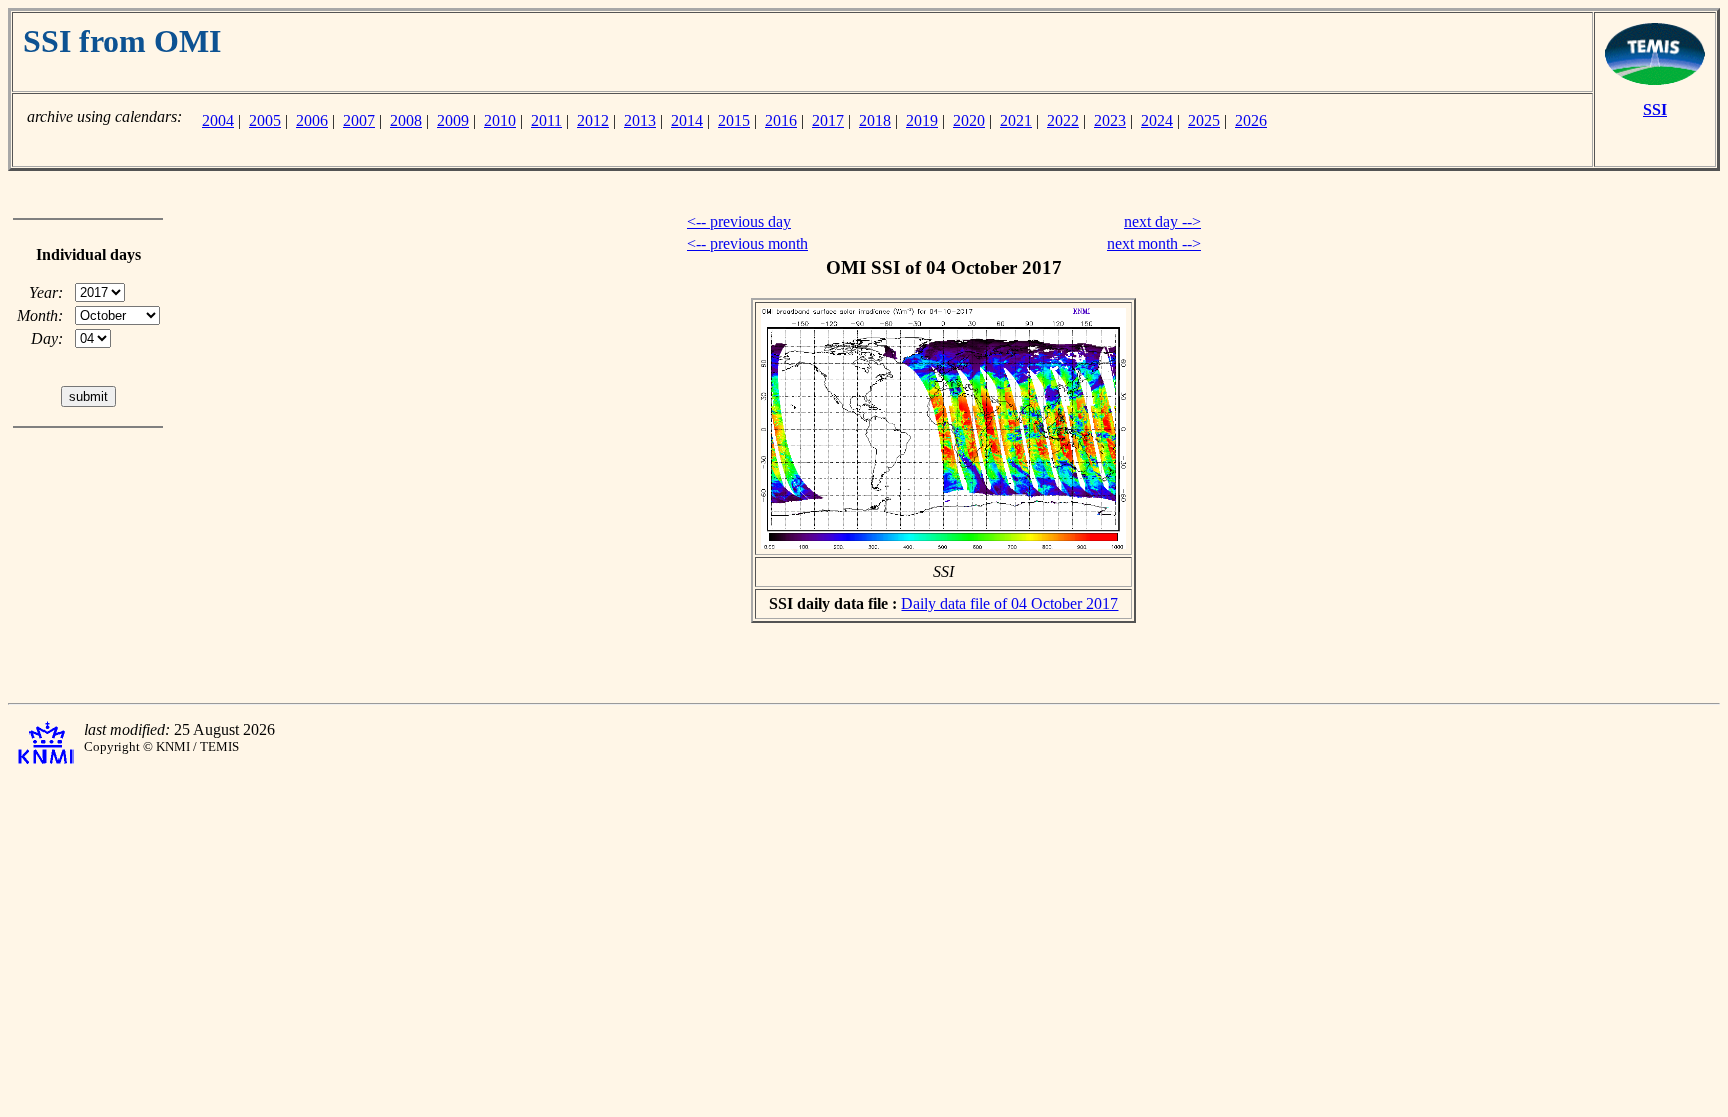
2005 (265, 120)
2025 (1204, 120)
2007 (359, 120)
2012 (593, 120)
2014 (687, 120)
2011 (546, 120)
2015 (734, 120)
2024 (1157, 120)
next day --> (1162, 221)
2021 (1016, 120)
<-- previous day (739, 221)
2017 (828, 120)
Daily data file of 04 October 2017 (1009, 603)
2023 (1110, 120)
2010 (500, 120)
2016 (781, 120)
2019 (922, 120)
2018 (875, 120)
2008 (406, 120)
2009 (453, 120)
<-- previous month (747, 243)
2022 (1063, 120)
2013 (640, 120)
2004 (218, 120)
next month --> (1154, 243)
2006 (312, 120)
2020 (969, 120)
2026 (1251, 120)
